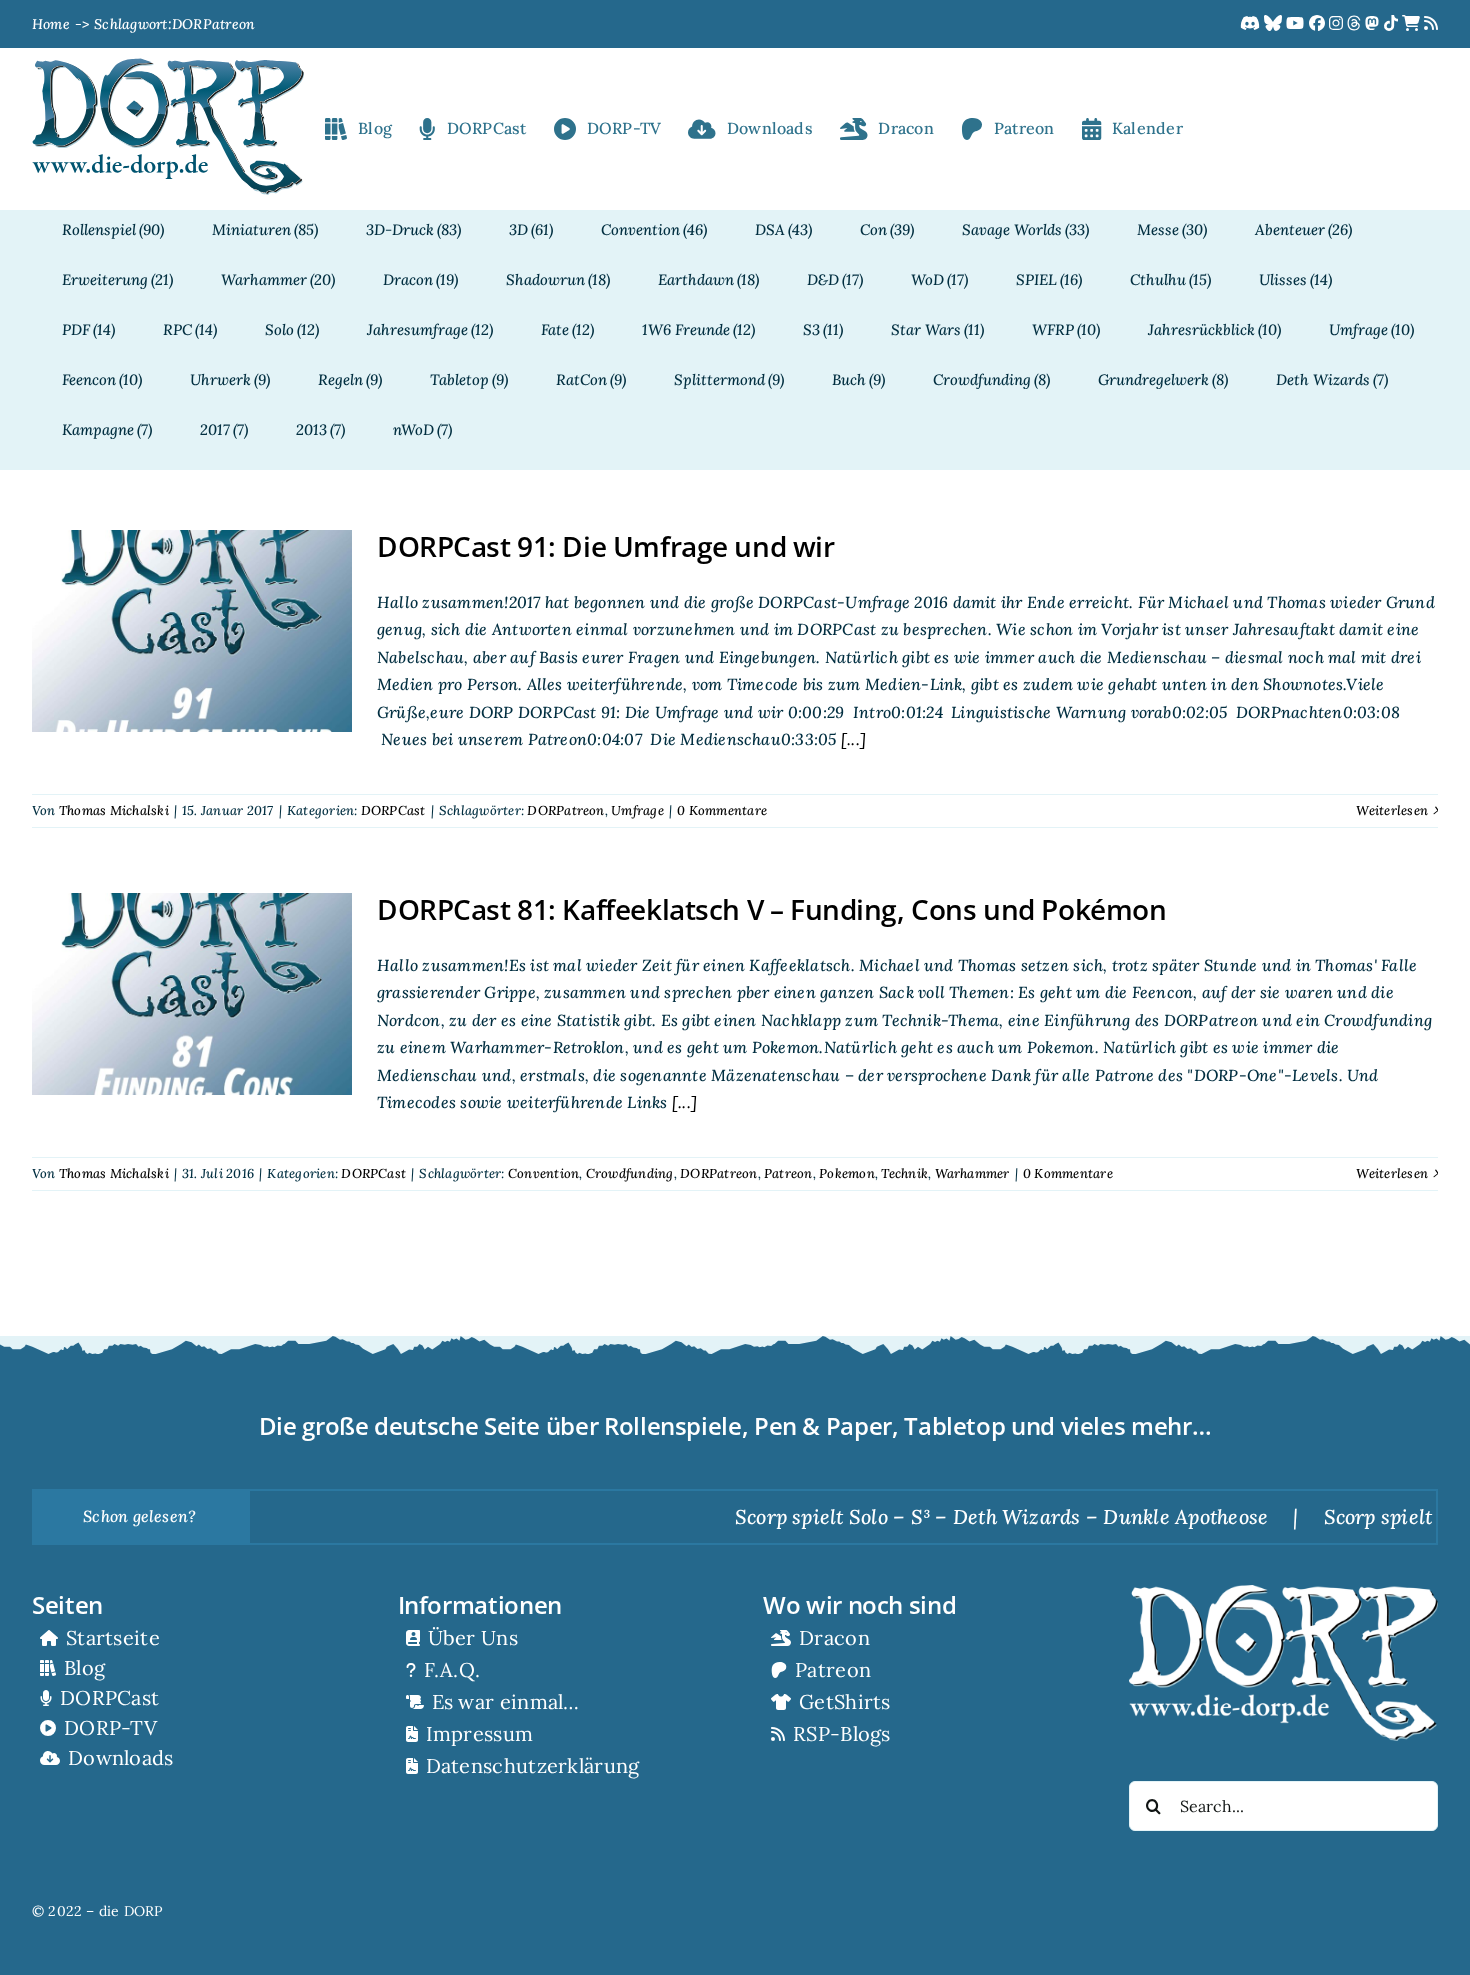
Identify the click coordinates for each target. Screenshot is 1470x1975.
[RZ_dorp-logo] (168, 66)
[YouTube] (1297, 24)
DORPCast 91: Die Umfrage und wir (606, 546)
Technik (904, 1173)
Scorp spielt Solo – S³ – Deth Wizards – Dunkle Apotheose (941, 1516)
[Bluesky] (1275, 24)
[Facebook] (1319, 24)
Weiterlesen (1392, 810)
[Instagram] (1338, 24)
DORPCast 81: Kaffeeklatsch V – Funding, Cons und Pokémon (771, 909)
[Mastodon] (1374, 24)
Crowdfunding (630, 1173)
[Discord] (1252, 24)
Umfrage (637, 810)
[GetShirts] (1413, 24)
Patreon (788, 1173)
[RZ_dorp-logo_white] (1283, 1593)
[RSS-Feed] (1431, 24)
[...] (851, 739)
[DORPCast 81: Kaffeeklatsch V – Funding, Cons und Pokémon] (192, 994)
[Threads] (1356, 24)
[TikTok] (1393, 24)
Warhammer (972, 1173)
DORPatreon (565, 810)
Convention (543, 1173)
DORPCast (393, 810)
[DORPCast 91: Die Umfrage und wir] (192, 631)
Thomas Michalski (114, 810)
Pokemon (847, 1173)
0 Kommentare (722, 810)
